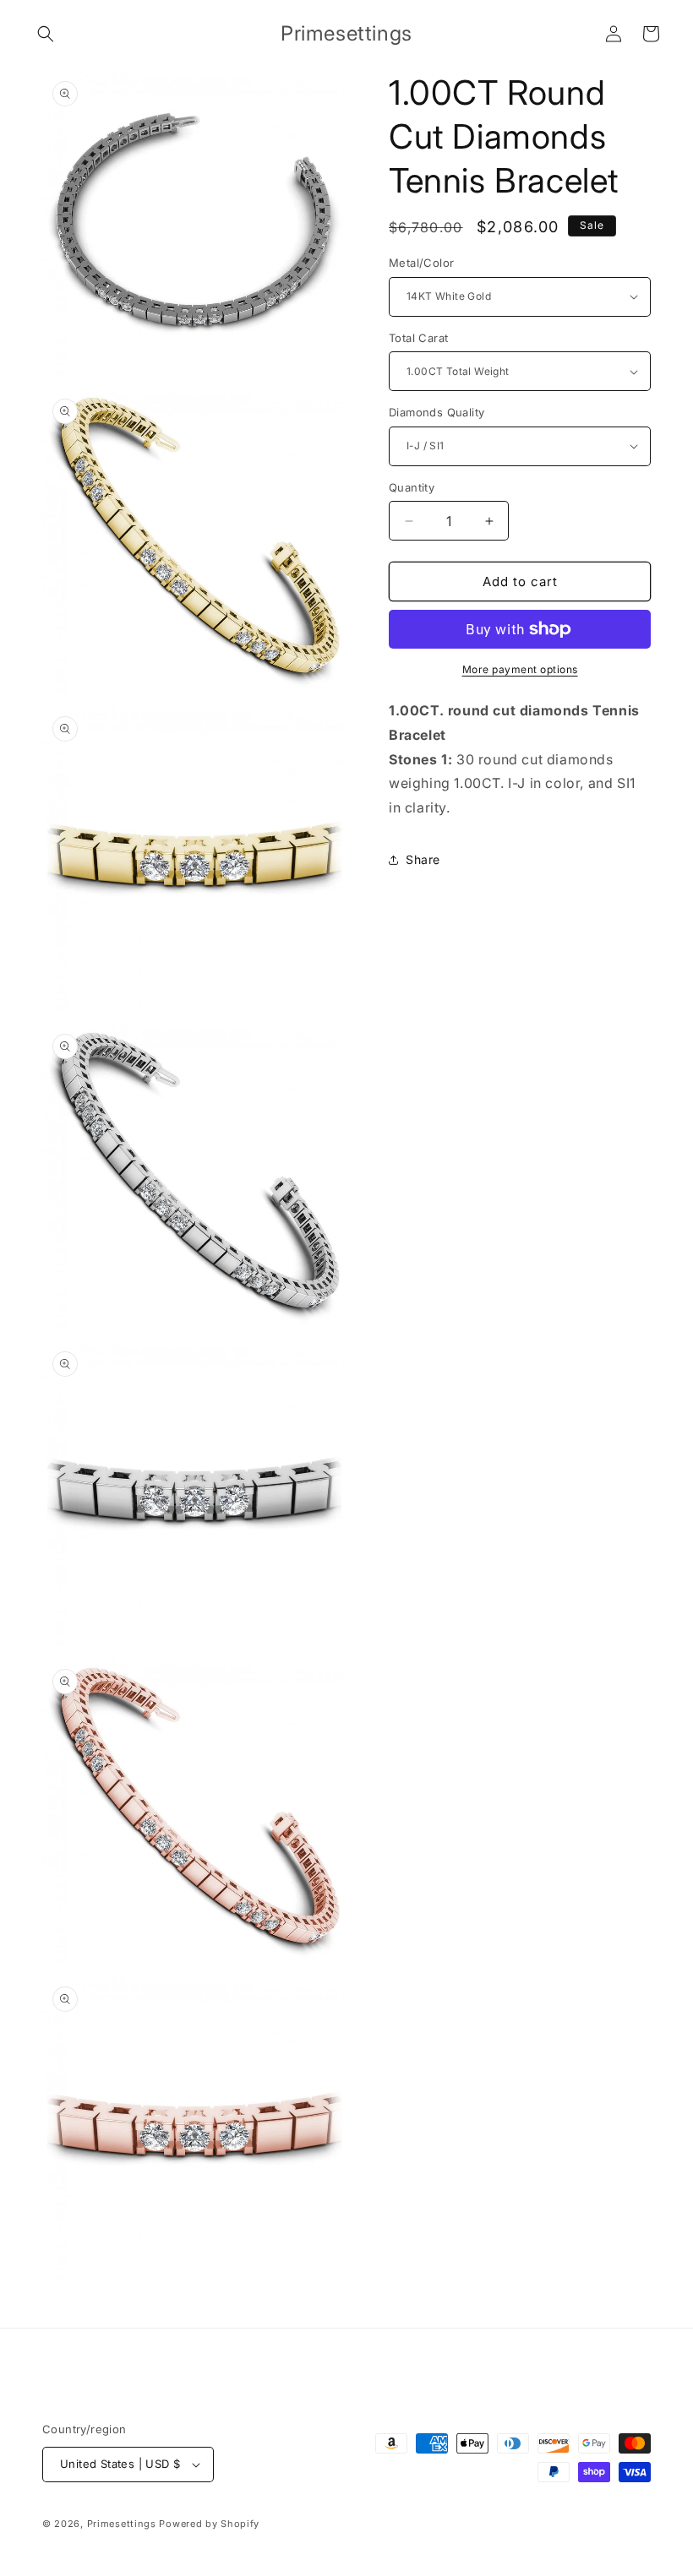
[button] (46, 34)
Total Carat (418, 338)
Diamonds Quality (437, 412)
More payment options (520, 669)
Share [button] (423, 859)
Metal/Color (421, 263)
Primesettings (122, 2524)
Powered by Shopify (209, 2524)
